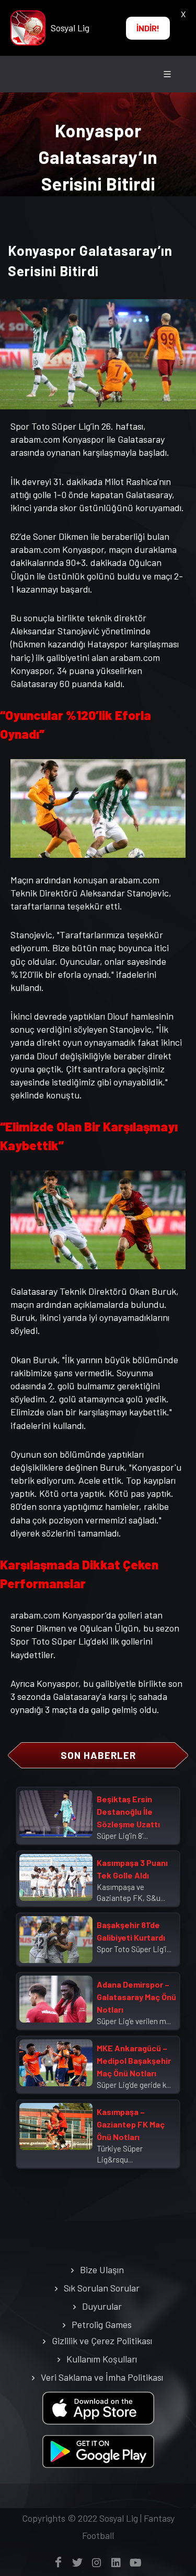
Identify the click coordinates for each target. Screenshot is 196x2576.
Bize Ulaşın (102, 2270)
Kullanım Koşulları (102, 2359)
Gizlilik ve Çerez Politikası (102, 2341)
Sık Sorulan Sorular (102, 2288)
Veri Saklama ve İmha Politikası (102, 2377)
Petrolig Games (102, 2324)
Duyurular (102, 2306)
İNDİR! (148, 28)
